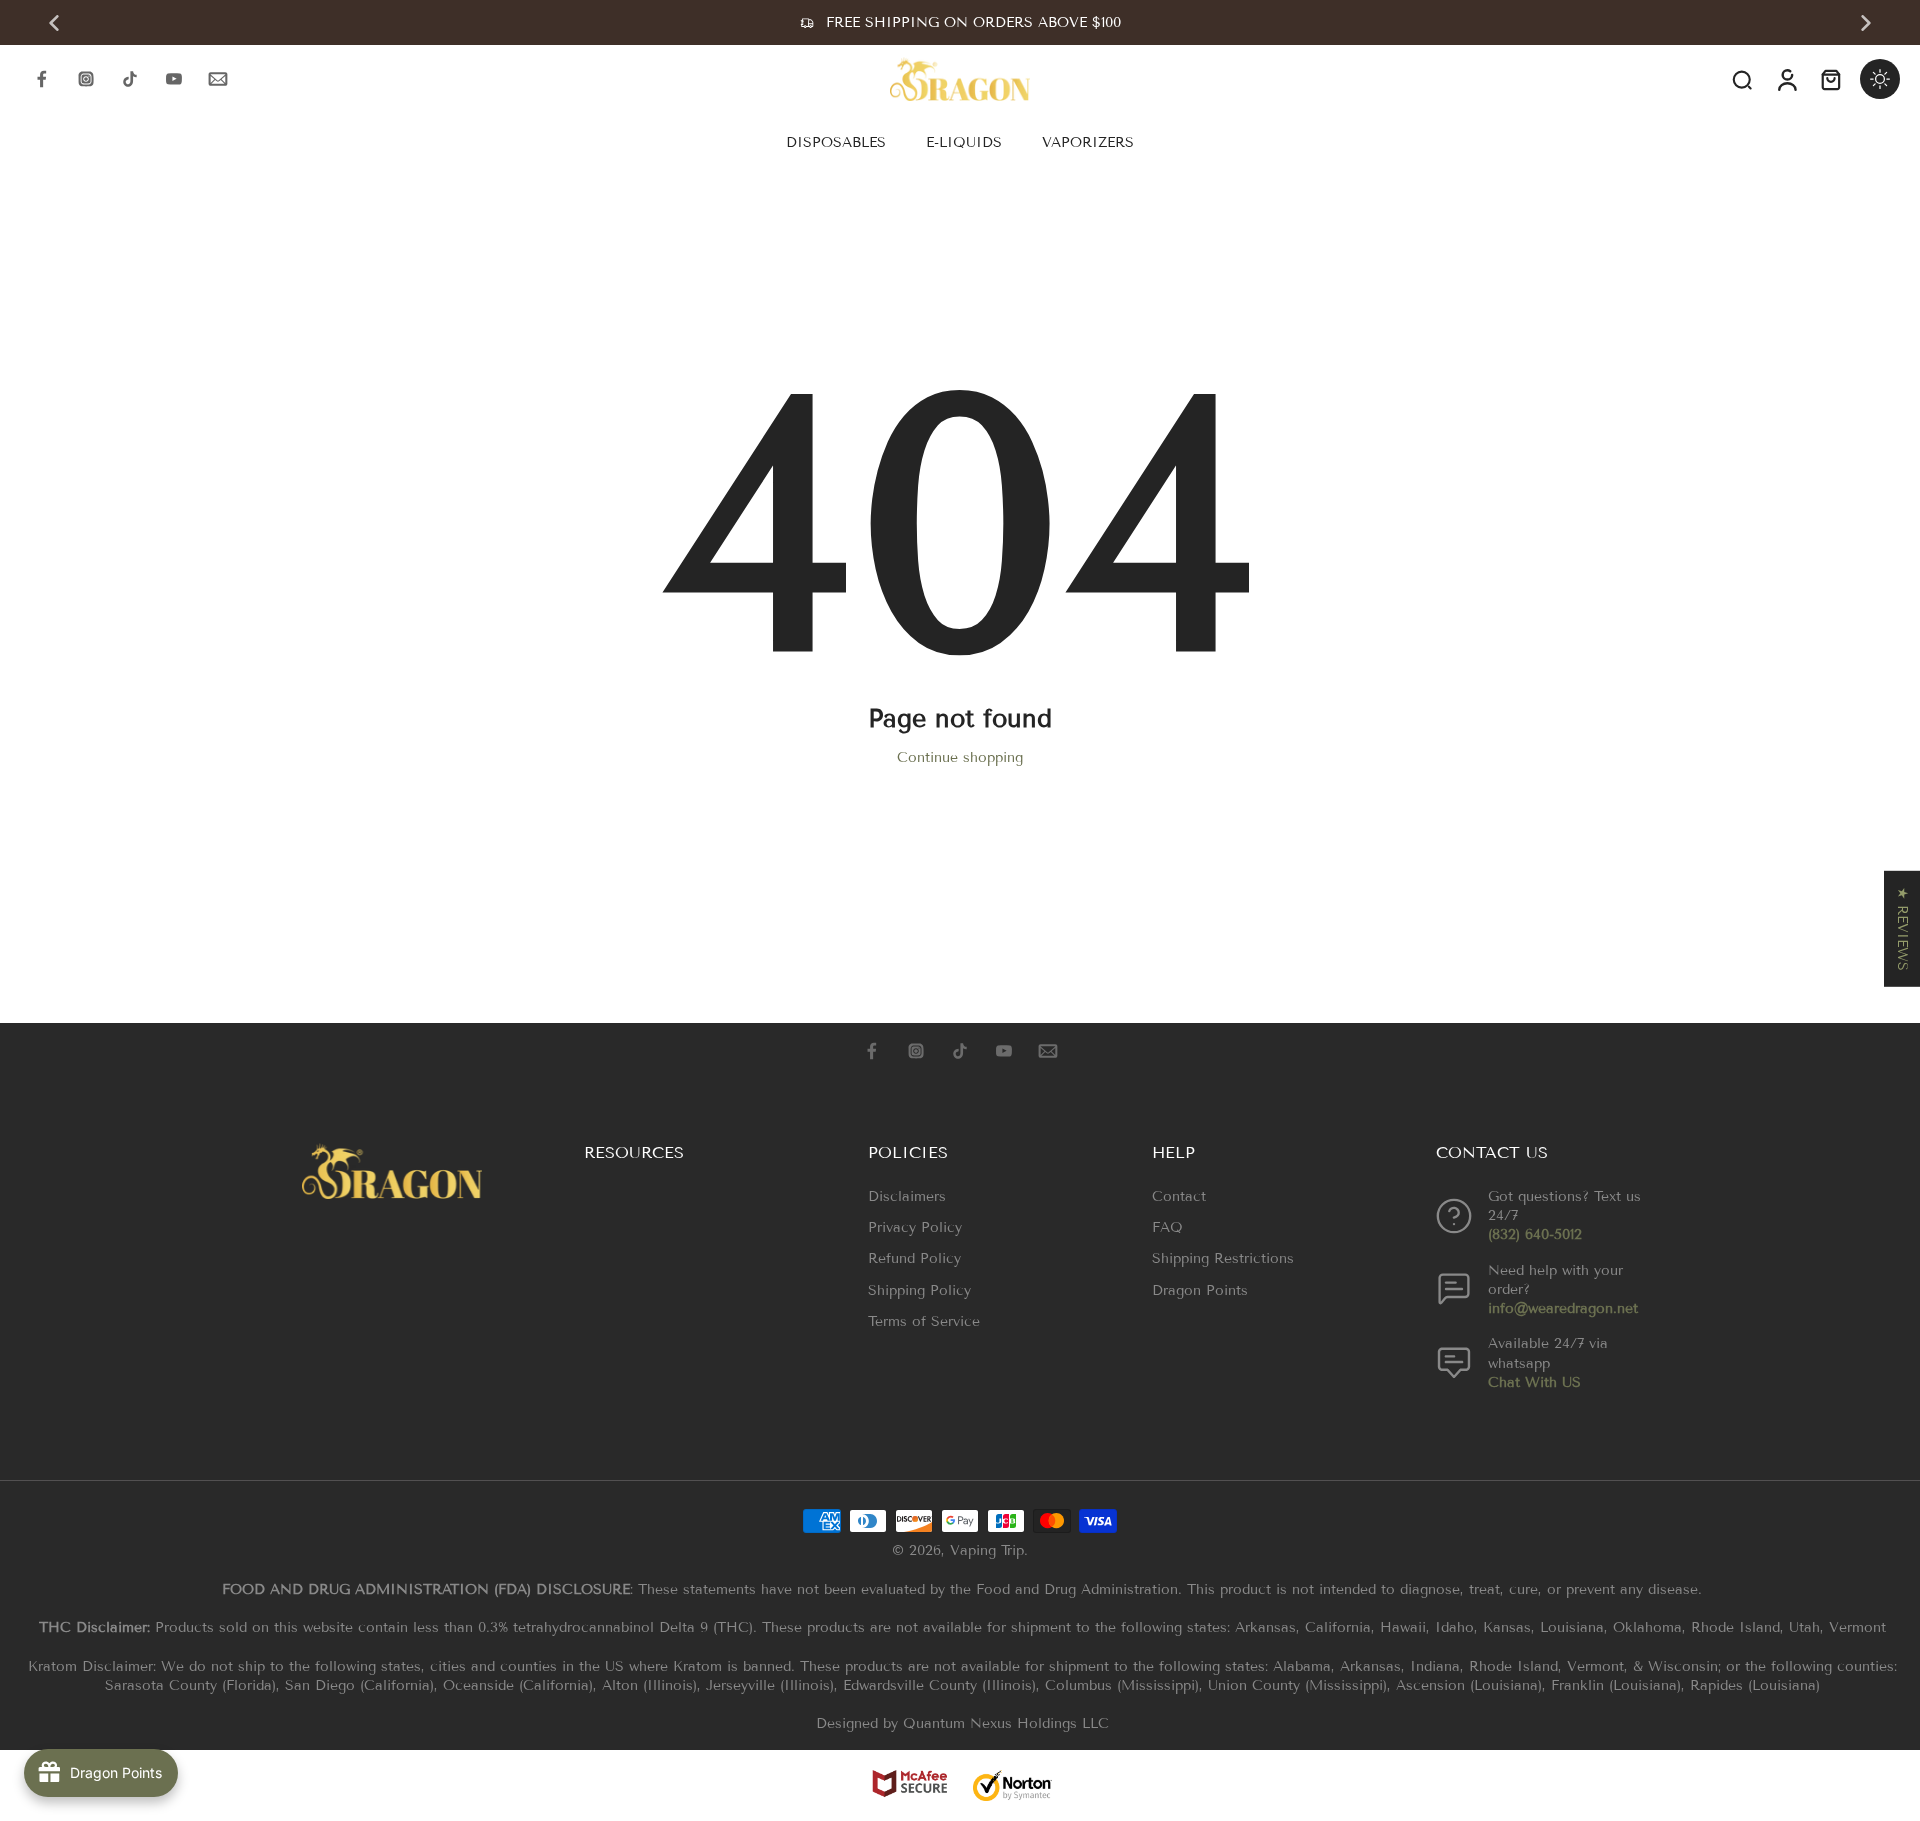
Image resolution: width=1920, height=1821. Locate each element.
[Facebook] (42, 79)
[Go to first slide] (1866, 23)
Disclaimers (907, 1196)
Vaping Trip (987, 1550)
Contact (1179, 1196)
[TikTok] (130, 79)
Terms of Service (924, 1321)
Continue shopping (960, 757)
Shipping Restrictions (1223, 1258)
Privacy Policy (915, 1227)
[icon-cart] (1830, 79)
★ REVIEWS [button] (1902, 928)
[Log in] (1786, 79)
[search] (1742, 79)
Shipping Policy (919, 1290)
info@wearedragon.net (1563, 1308)
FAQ (1167, 1227)
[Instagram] (86, 79)
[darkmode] (1880, 79)
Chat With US (1534, 1382)
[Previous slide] (54, 23)
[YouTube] (174, 79)
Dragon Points (1200, 1290)
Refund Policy (914, 1258)
